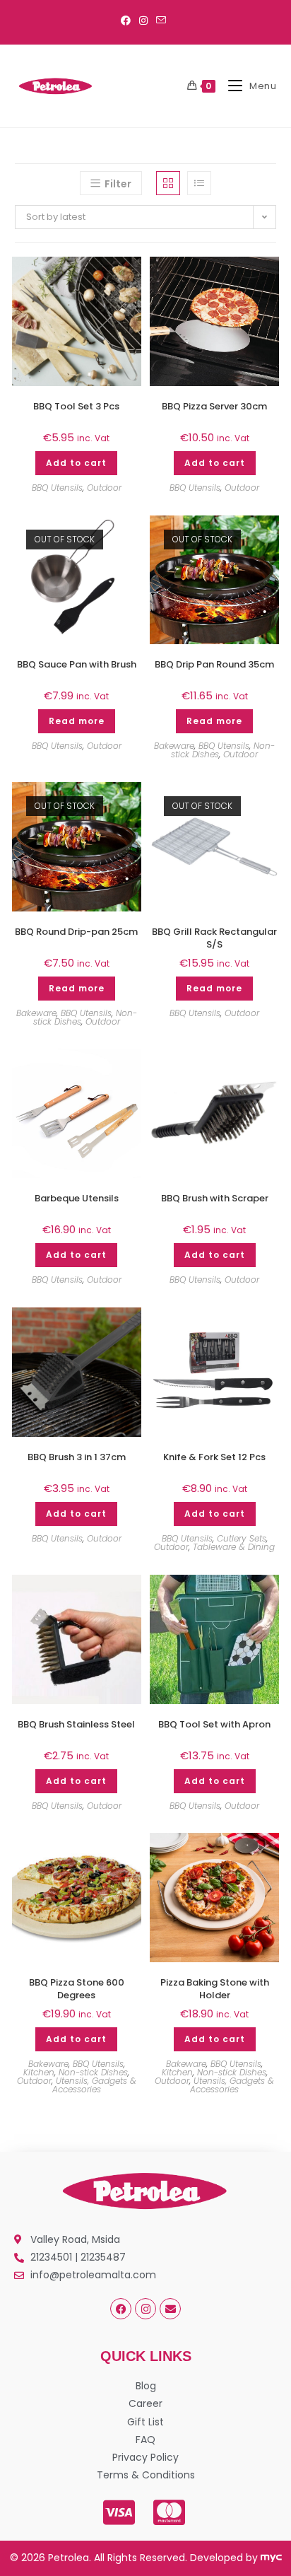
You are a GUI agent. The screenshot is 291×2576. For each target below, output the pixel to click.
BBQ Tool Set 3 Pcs (76, 407)
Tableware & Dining (234, 1547)
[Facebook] (121, 2309)
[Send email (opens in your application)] (161, 21)
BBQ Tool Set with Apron (214, 1725)
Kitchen (39, 2072)
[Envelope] (170, 2309)
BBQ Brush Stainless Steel (76, 1725)
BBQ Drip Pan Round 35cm (214, 665)
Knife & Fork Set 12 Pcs (214, 1457)
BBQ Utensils (57, 488)
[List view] (199, 183)
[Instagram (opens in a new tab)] (143, 21)
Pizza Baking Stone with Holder (215, 1989)
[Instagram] (145, 2309)
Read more (77, 721)
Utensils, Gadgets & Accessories (94, 2085)
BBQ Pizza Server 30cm (214, 407)
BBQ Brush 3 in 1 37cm (77, 1457)
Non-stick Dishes (93, 2072)
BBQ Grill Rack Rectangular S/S (214, 938)
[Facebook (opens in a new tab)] (128, 21)
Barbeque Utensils (77, 1199)
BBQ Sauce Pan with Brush (77, 665)
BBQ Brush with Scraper (215, 1199)
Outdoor (104, 488)
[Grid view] (168, 183)
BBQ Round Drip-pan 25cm (76, 932)
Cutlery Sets (242, 1538)
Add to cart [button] (76, 463)
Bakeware (174, 746)
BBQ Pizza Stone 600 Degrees (77, 1989)
